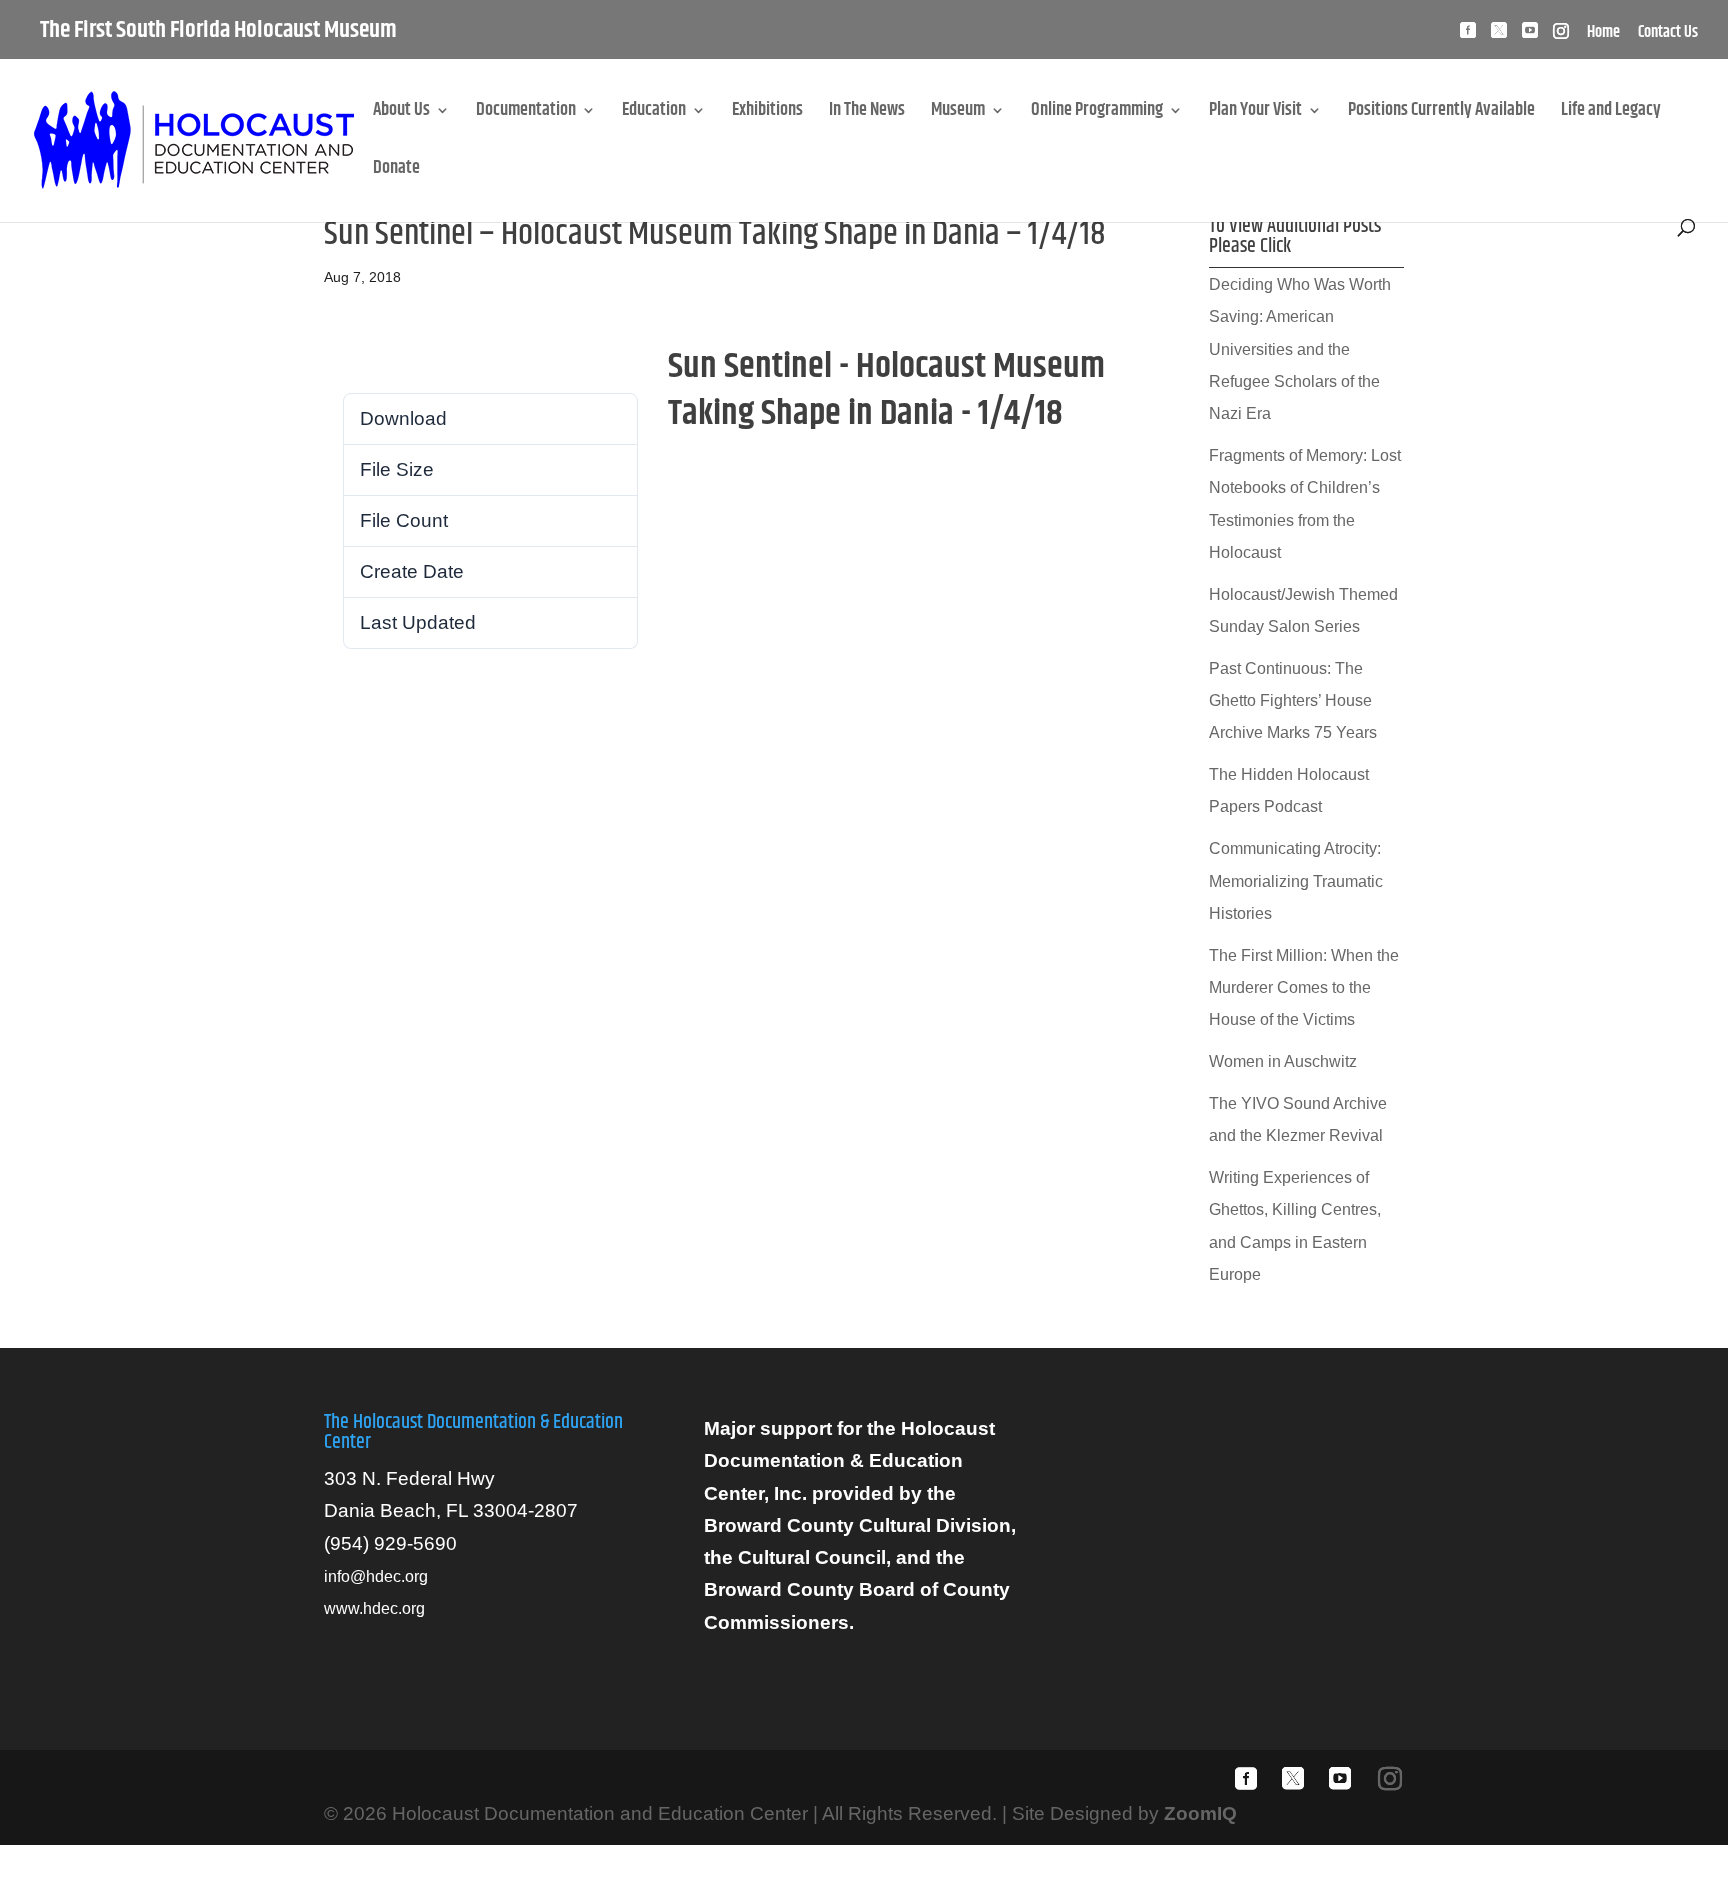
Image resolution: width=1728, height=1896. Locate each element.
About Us (401, 113)
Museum (958, 113)
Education (654, 113)
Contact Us (1668, 35)
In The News (867, 113)
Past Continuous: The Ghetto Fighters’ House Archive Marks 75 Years (1293, 701)
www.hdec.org (374, 1608)
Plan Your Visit (1255, 113)
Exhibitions (767, 113)
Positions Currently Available (1441, 113)
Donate (396, 171)
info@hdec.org (376, 1576)
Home (1603, 35)
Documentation (526, 113)
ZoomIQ (1200, 1813)
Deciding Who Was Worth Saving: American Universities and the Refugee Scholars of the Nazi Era (1300, 349)
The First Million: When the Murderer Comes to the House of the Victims (1304, 988)
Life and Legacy (1611, 113)
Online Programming (1097, 113)
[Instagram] (1561, 36)
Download (365, 361)
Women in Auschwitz (1283, 1061)
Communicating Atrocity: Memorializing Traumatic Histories (1296, 881)
